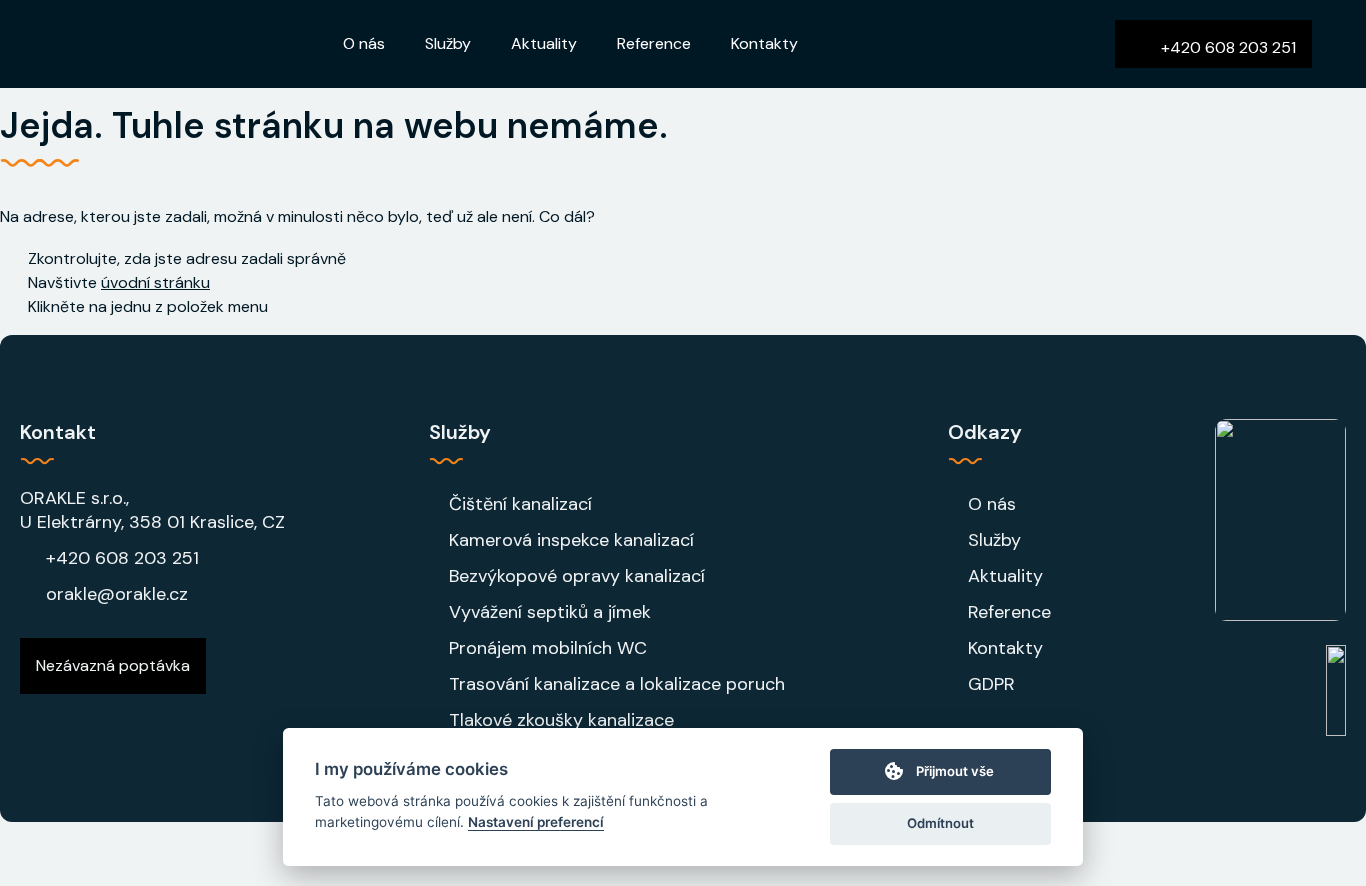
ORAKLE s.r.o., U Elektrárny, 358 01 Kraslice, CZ (152, 510)
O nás (364, 43)
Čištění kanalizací (520, 504)
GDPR (991, 684)
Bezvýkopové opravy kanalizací (577, 576)
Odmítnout (940, 823)
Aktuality (544, 43)
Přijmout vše (955, 771)
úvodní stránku (155, 282)
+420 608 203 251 (122, 558)
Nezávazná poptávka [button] (113, 665)
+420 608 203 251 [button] (1226, 47)
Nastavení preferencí (536, 822)
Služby (448, 43)
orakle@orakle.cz (117, 594)
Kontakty (764, 43)
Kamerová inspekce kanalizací (571, 540)
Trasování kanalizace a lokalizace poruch (617, 684)
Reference (654, 43)
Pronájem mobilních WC (548, 648)
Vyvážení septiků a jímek (550, 612)
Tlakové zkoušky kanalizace (561, 720)
